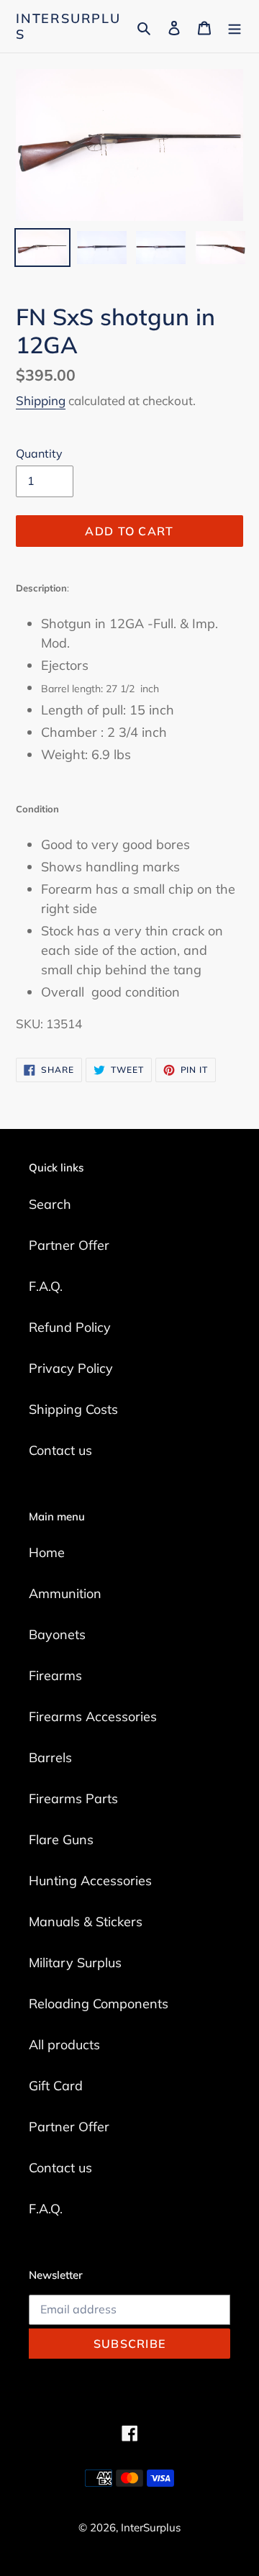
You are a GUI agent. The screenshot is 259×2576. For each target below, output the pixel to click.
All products (64, 2045)
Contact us (60, 1450)
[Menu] (235, 26)
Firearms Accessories (93, 1716)
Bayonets (57, 1634)
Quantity (39, 453)
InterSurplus (68, 26)
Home (47, 1552)
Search (50, 1204)
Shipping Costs (73, 1409)
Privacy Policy (71, 1368)
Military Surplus (75, 1963)
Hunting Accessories (90, 1881)
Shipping (41, 400)
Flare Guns (61, 1840)
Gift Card (56, 2086)
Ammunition (65, 1593)
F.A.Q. (46, 1286)
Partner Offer (69, 1245)
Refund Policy (70, 1327)
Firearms (55, 1675)
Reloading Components (99, 2004)
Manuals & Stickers (86, 1922)
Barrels (50, 1758)
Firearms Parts (73, 1799)
